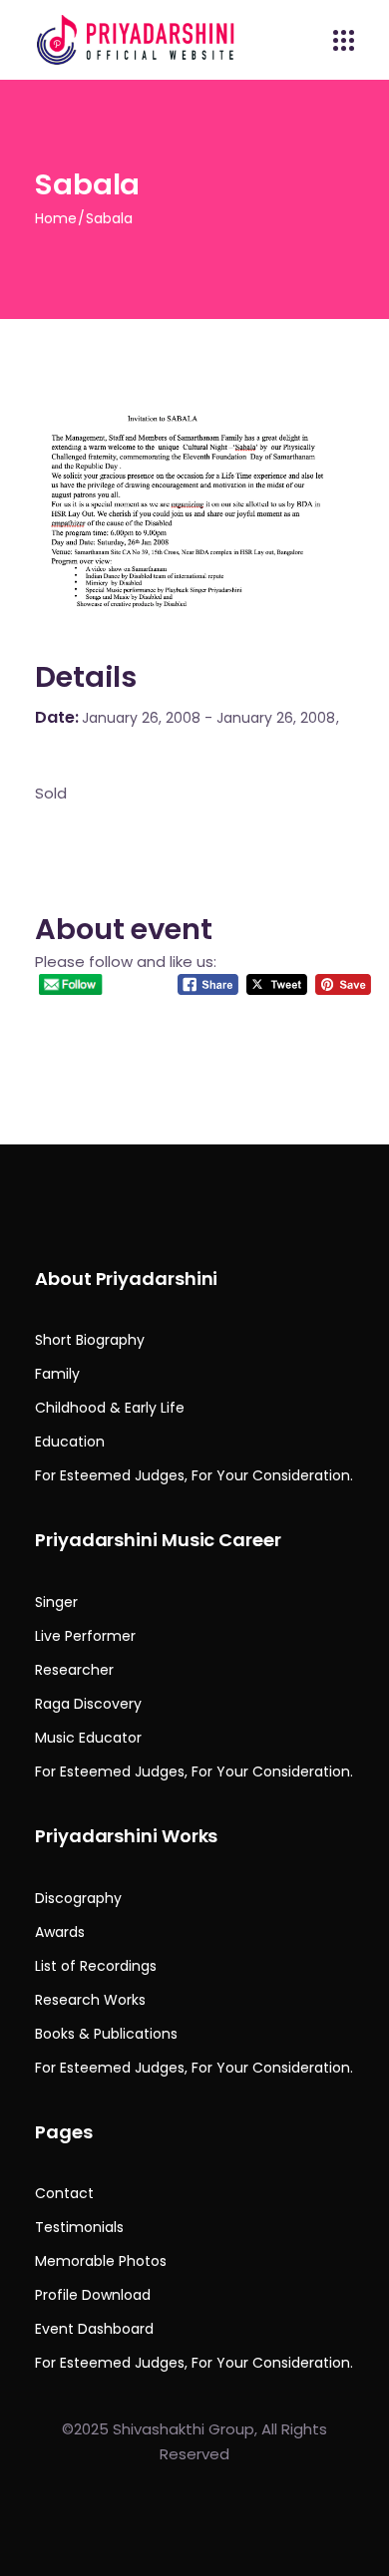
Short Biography (90, 1340)
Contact (64, 2193)
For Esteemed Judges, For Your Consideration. (194, 1475)
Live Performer (85, 1636)
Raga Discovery (88, 1704)
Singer (56, 1602)
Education (70, 1442)
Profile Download (93, 2295)
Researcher (74, 1670)
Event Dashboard (94, 2329)
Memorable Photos (101, 2261)
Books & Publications (106, 2034)
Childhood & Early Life (110, 1408)
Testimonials (79, 2227)
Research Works (90, 2000)
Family (57, 1374)
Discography (78, 1898)
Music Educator (88, 1738)
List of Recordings (96, 1966)
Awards (60, 1932)
